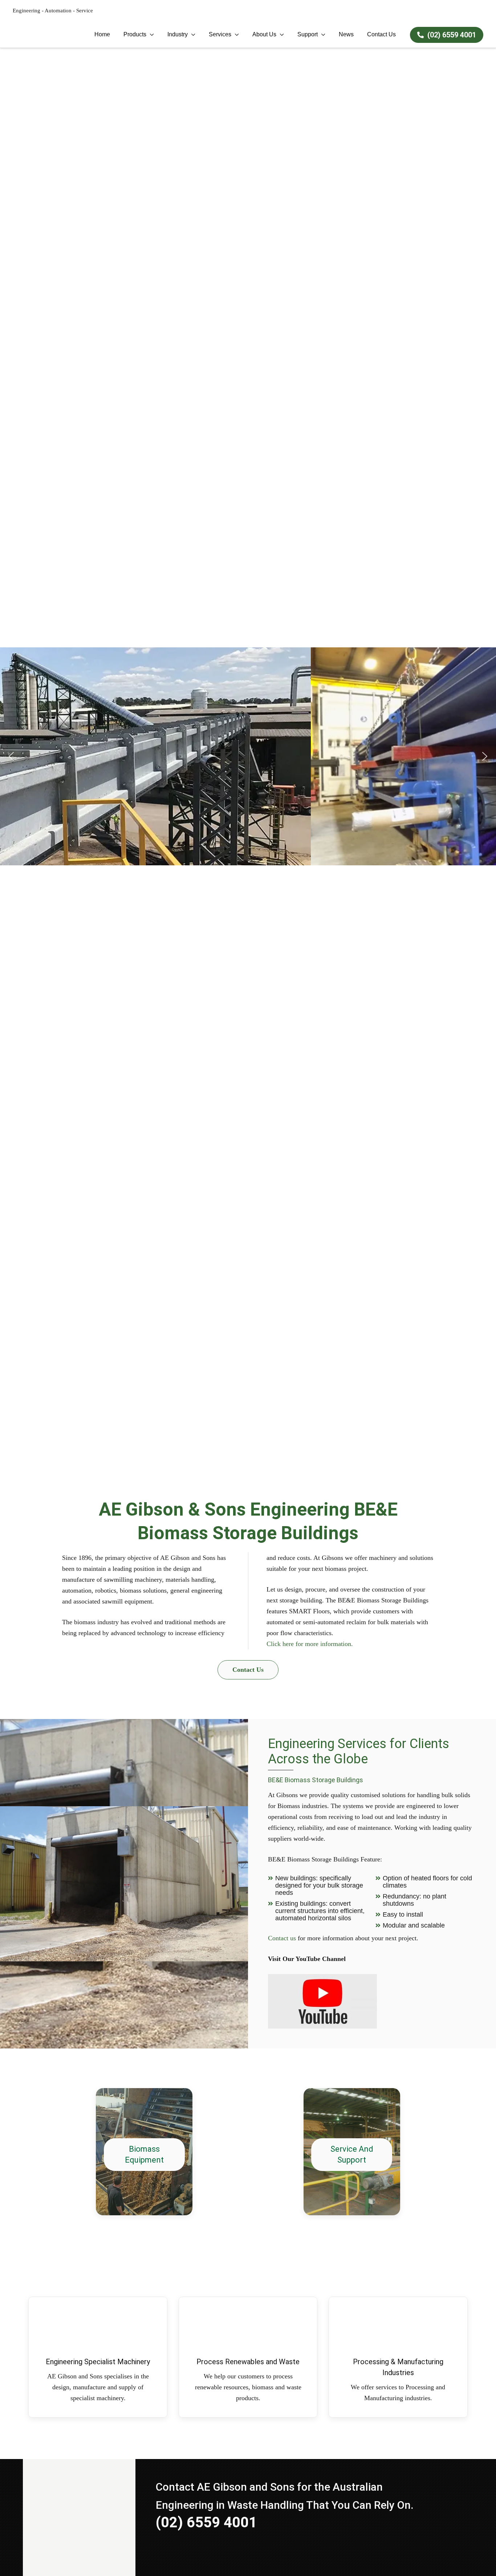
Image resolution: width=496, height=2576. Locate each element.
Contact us (282, 1938)
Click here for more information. (310, 1644)
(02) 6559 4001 (451, 35)
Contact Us (248, 1670)
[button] (11, 756)
